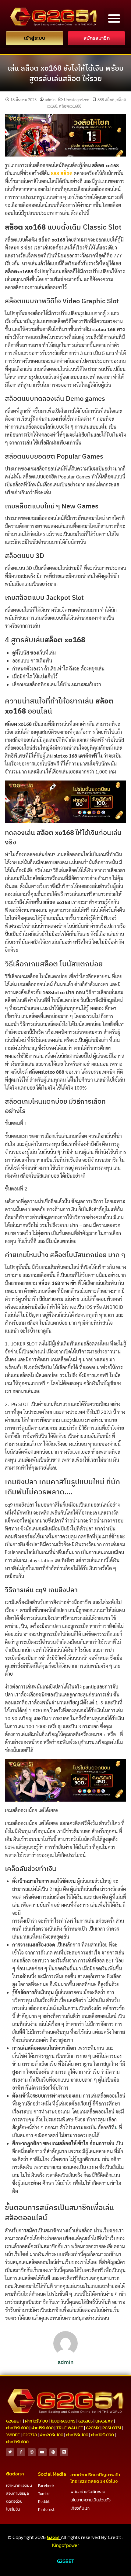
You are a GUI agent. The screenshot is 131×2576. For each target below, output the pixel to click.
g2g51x (93, 2428)
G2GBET (65, 2561)
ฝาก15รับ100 (42, 2428)
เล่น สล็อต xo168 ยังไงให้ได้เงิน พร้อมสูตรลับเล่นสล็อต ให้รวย (66, 73)
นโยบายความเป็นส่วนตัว (90, 2500)
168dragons (63, 2421)
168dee (13, 2435)
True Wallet (70, 2428)
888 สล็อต (106, 100)
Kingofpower (66, 2545)
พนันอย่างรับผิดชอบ (88, 2492)
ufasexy (104, 2421)
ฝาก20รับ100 (51, 2435)
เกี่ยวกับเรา (80, 2508)
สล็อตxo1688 (70, 106)
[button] (114, 18)
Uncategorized (77, 100)
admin (50, 100)
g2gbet (14, 2421)
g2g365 (85, 2421)
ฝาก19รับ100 (17, 2428)
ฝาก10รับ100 (36, 2421)
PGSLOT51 (112, 2428)
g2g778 (30, 2435)
